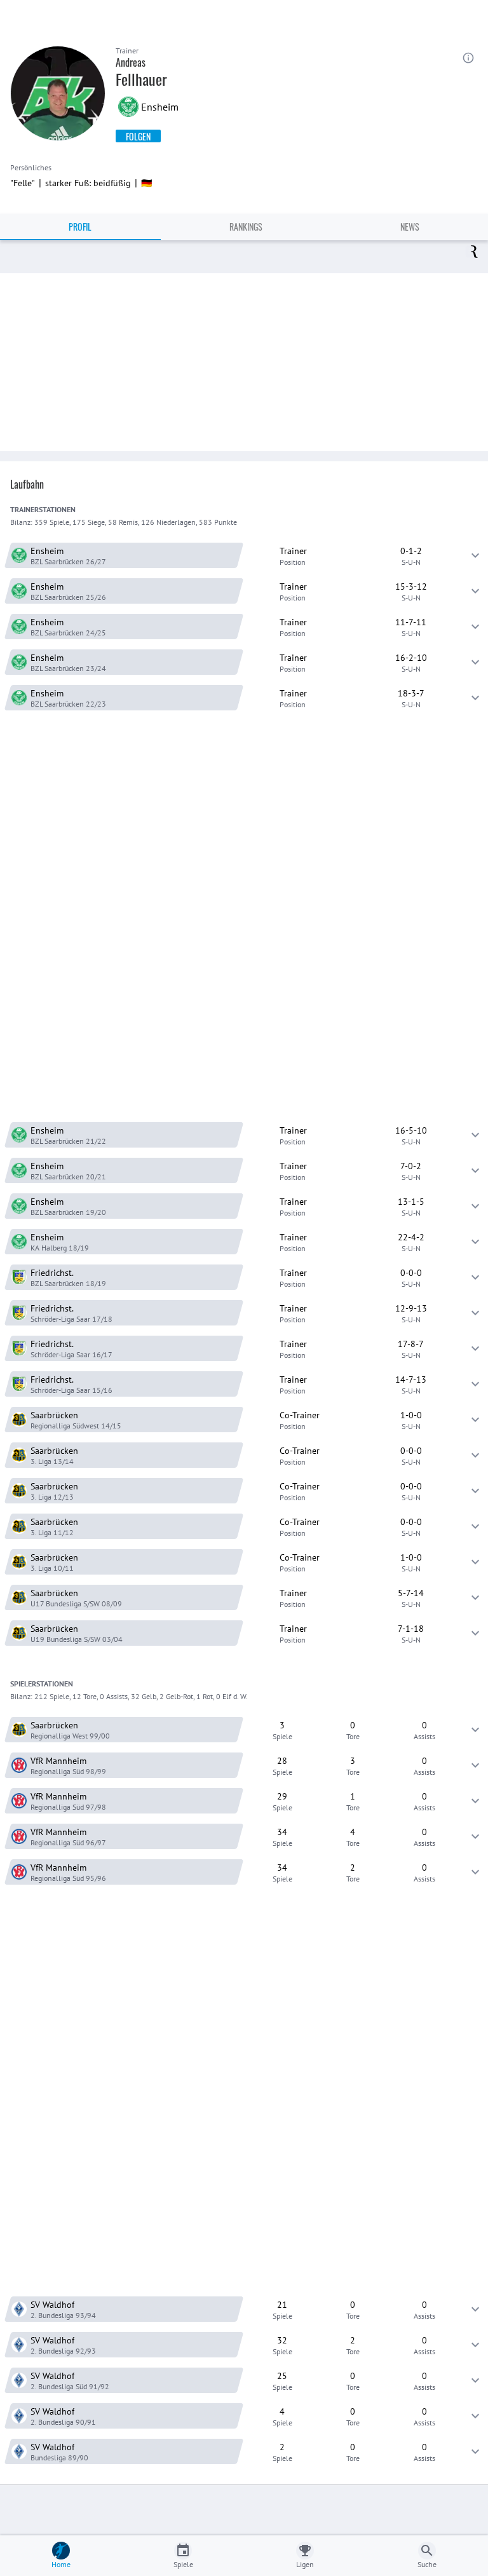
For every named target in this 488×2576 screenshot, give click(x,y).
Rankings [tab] (246, 227)
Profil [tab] (80, 227)
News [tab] (410, 227)
